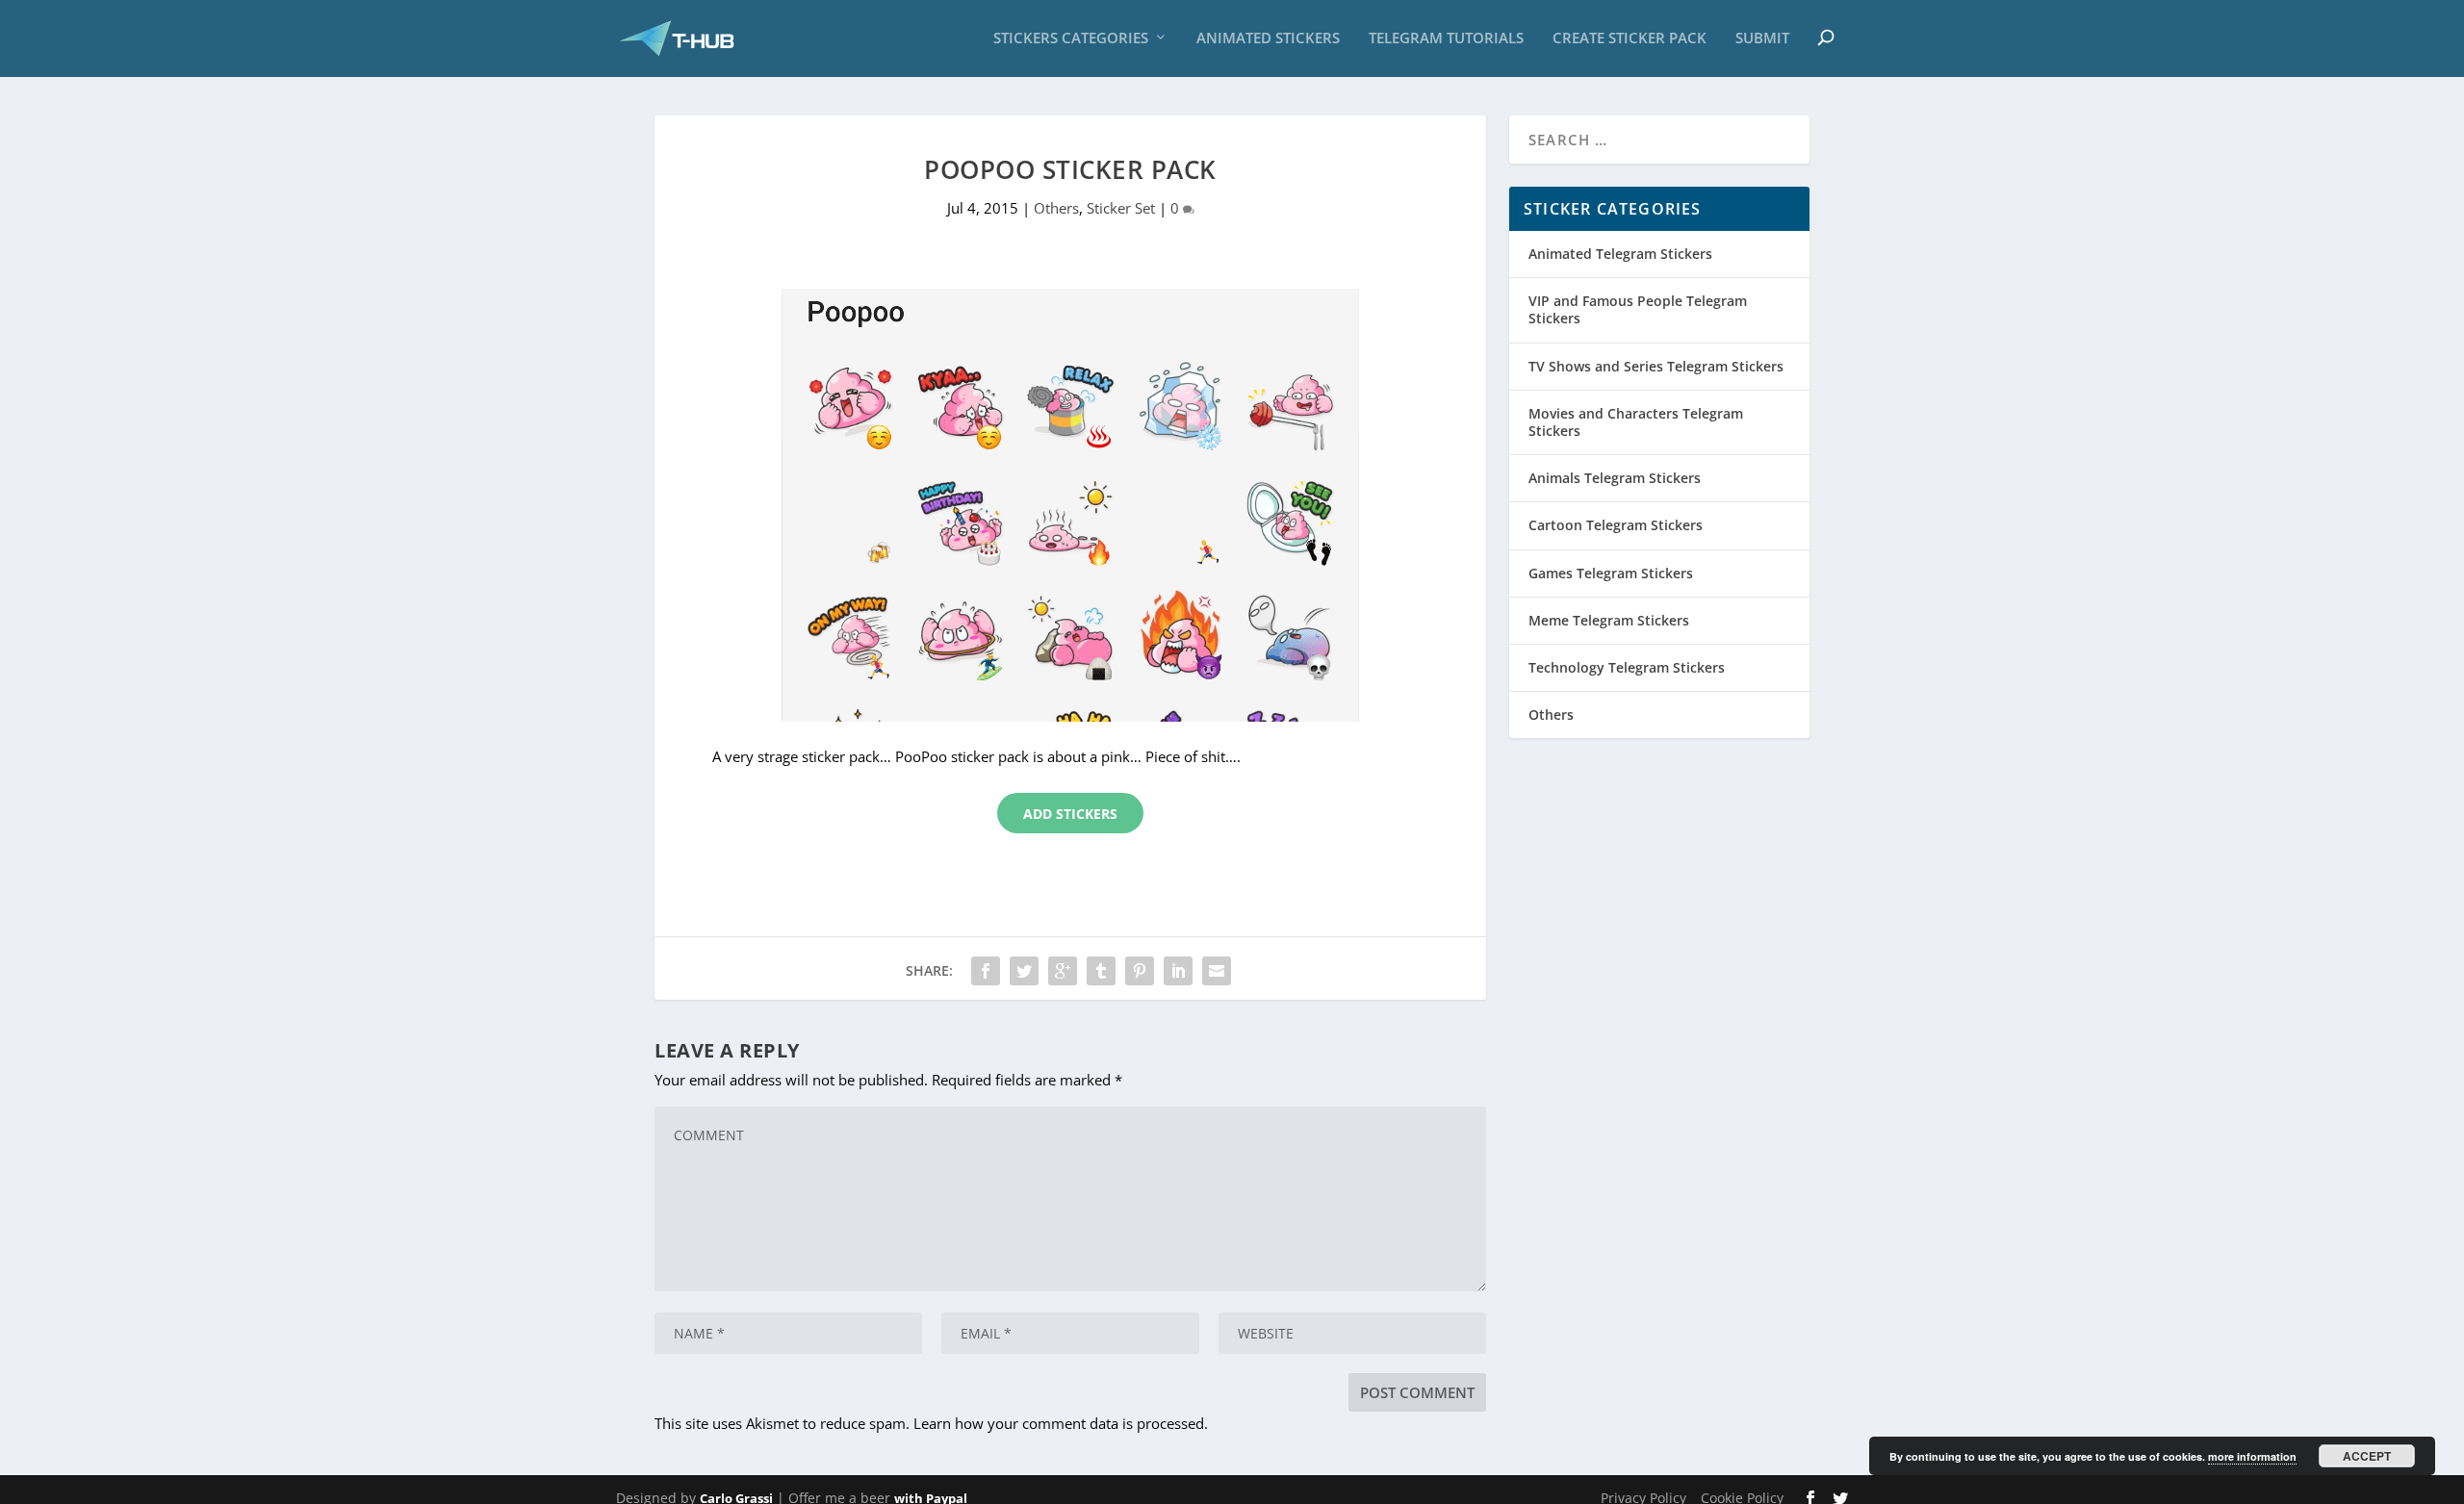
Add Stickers (1070, 814)
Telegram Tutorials (1446, 38)
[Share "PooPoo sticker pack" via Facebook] (986, 971)
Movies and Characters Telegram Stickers (1636, 422)
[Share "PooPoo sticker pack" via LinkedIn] (1178, 971)
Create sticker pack (1630, 38)
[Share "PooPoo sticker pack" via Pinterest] (1140, 971)
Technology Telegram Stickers (1627, 667)
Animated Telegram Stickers (1620, 254)
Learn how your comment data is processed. (1061, 1423)
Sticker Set (1121, 208)
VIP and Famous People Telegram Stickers (1638, 309)
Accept (2367, 1456)
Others (1056, 208)
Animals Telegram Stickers (1615, 478)
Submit (1762, 38)
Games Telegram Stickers (1611, 573)
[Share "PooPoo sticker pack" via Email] (1217, 971)
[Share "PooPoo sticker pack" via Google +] (1063, 971)
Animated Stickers (1268, 38)
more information (2252, 1456)
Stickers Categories (1071, 38)
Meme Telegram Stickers (1609, 620)
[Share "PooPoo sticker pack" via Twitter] (1024, 971)
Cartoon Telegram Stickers (1616, 525)
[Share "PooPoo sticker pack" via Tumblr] (1101, 971)
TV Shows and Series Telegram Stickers (1656, 366)
